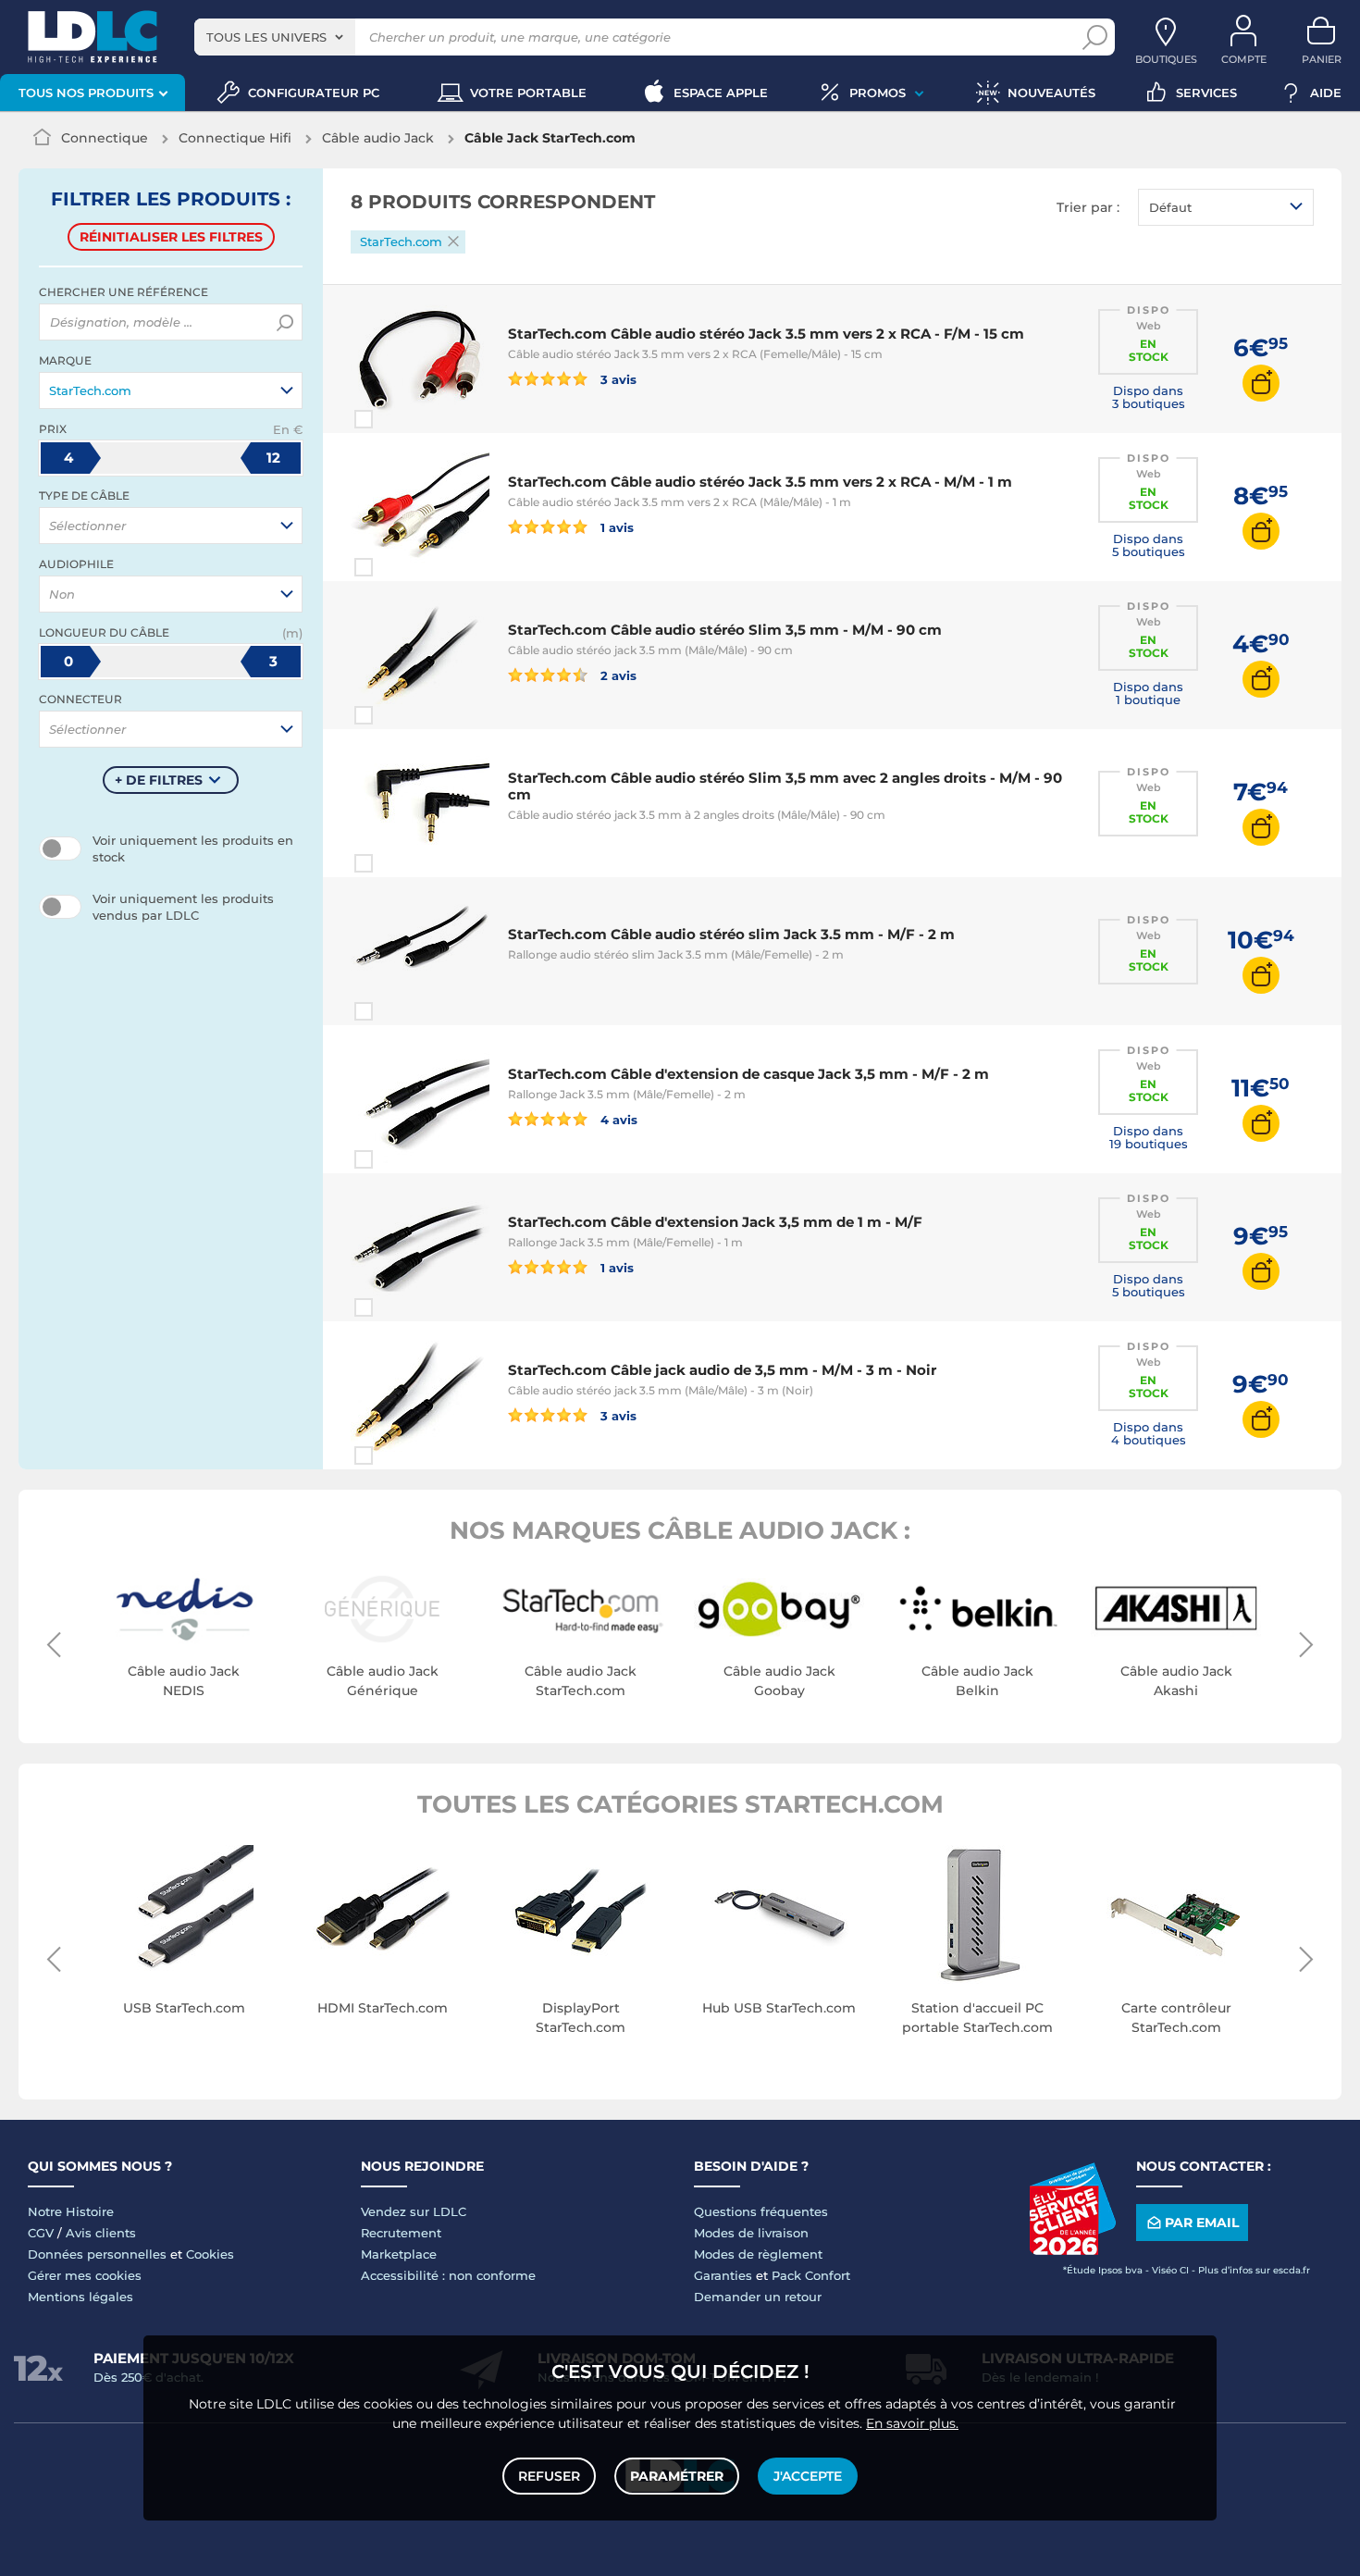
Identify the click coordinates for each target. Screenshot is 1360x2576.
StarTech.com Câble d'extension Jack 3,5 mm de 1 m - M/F (715, 1222)
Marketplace (399, 2254)
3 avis (617, 379)
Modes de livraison (751, 2233)
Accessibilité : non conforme (448, 2275)
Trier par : (1088, 207)
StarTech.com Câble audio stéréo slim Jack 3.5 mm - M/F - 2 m (731, 934)
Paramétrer (677, 2476)
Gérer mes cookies (85, 2275)
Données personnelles (97, 2254)
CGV (41, 2233)
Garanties (723, 2275)
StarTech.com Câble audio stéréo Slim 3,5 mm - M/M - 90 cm (725, 630)
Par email (1202, 2223)
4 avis (617, 1119)
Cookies (210, 2254)
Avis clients (101, 2233)
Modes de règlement (758, 2254)
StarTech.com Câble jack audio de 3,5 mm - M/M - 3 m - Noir (722, 1370)
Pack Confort (811, 2275)
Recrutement (401, 2233)
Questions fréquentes (761, 2211)
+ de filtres (159, 780)
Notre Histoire (71, 2211)
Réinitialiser (171, 237)
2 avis (617, 675)
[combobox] (275, 37)
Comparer (397, 419)
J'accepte (808, 2476)
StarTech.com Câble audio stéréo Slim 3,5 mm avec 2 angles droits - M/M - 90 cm (785, 786)
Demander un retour (758, 2297)
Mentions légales (80, 2297)
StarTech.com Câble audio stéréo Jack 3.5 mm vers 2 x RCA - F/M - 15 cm (766, 334)
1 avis (615, 527)
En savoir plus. (912, 2423)
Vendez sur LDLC (414, 2211)
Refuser (549, 2476)
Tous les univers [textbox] (266, 37)
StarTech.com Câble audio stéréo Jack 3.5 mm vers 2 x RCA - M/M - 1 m (760, 482)
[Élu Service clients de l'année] (1072, 2250)
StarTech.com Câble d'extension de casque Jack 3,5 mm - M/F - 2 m (748, 1074)
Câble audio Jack (378, 138)
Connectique (105, 138)
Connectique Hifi (235, 138)
